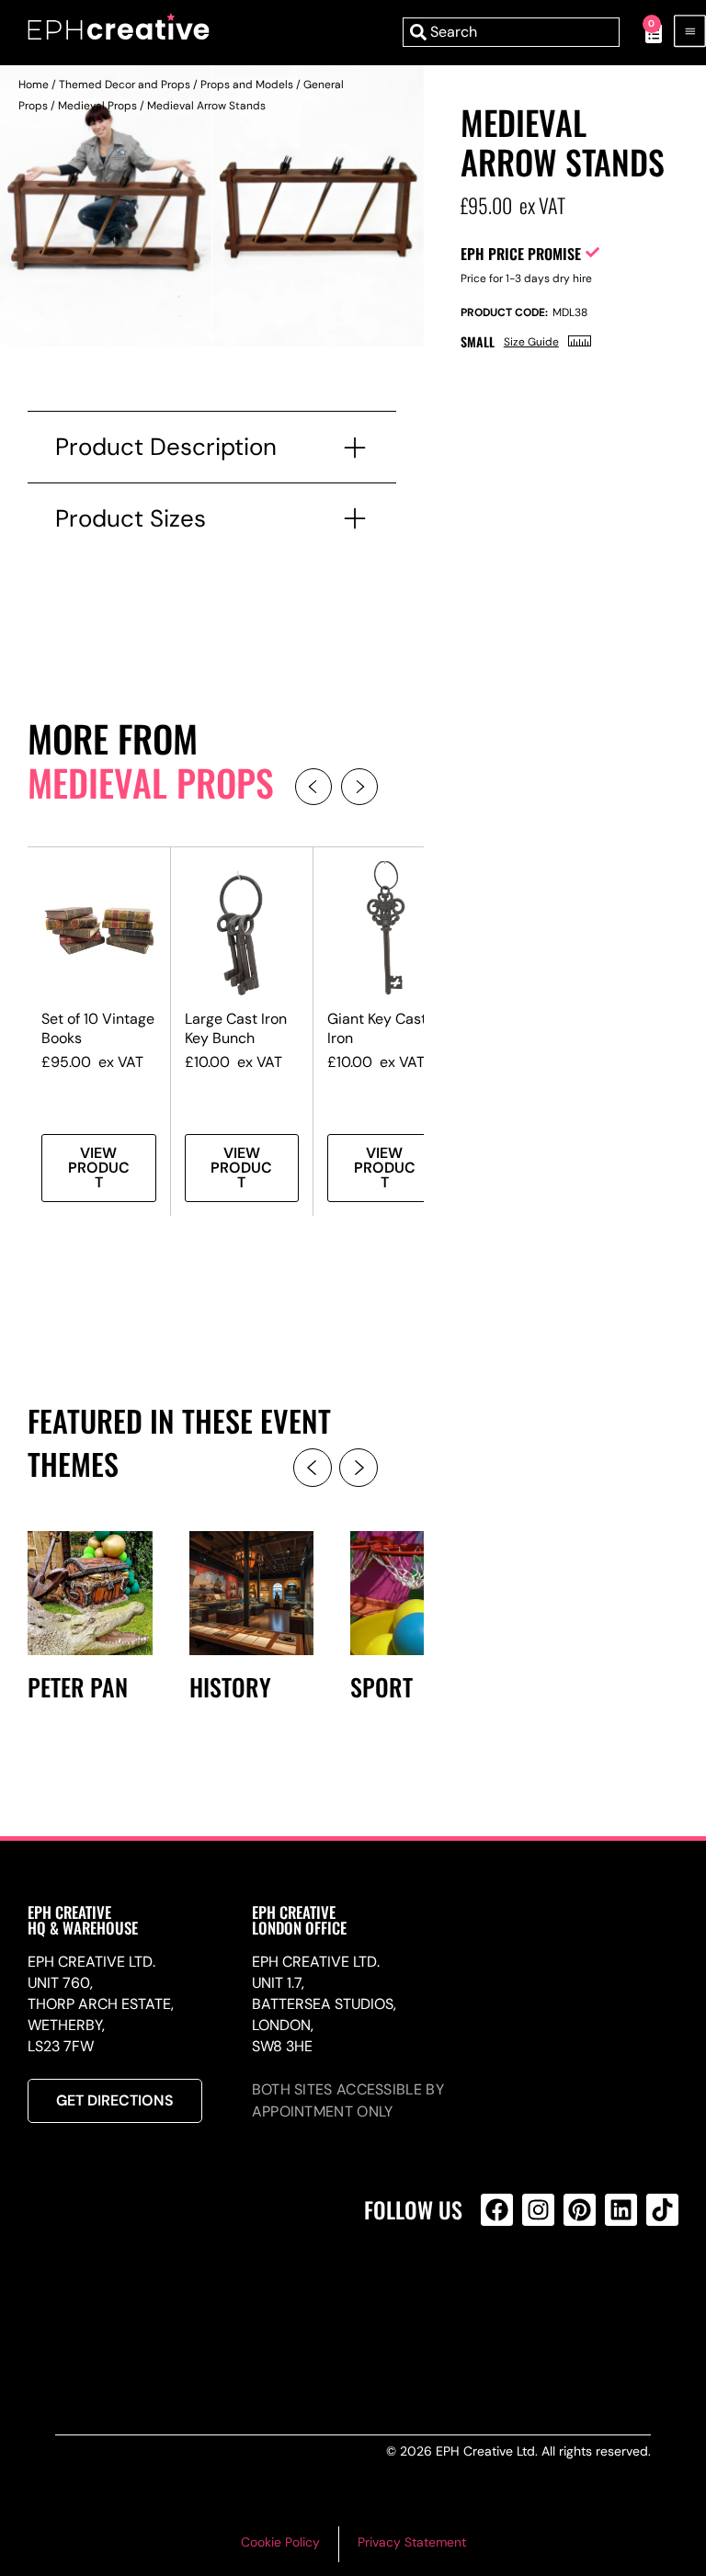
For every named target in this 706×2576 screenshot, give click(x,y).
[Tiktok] (662, 2210)
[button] (313, 787)
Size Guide (531, 342)
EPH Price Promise (521, 254)
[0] (644, 32)
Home (34, 85)
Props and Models (247, 85)
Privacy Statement (412, 2542)
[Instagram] (538, 2210)
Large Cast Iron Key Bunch (236, 1028)
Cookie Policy (280, 2542)
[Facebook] (497, 2210)
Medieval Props (97, 106)
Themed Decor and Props (125, 85)
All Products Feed (501, 2289)
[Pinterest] (580, 2210)
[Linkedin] (621, 2210)
